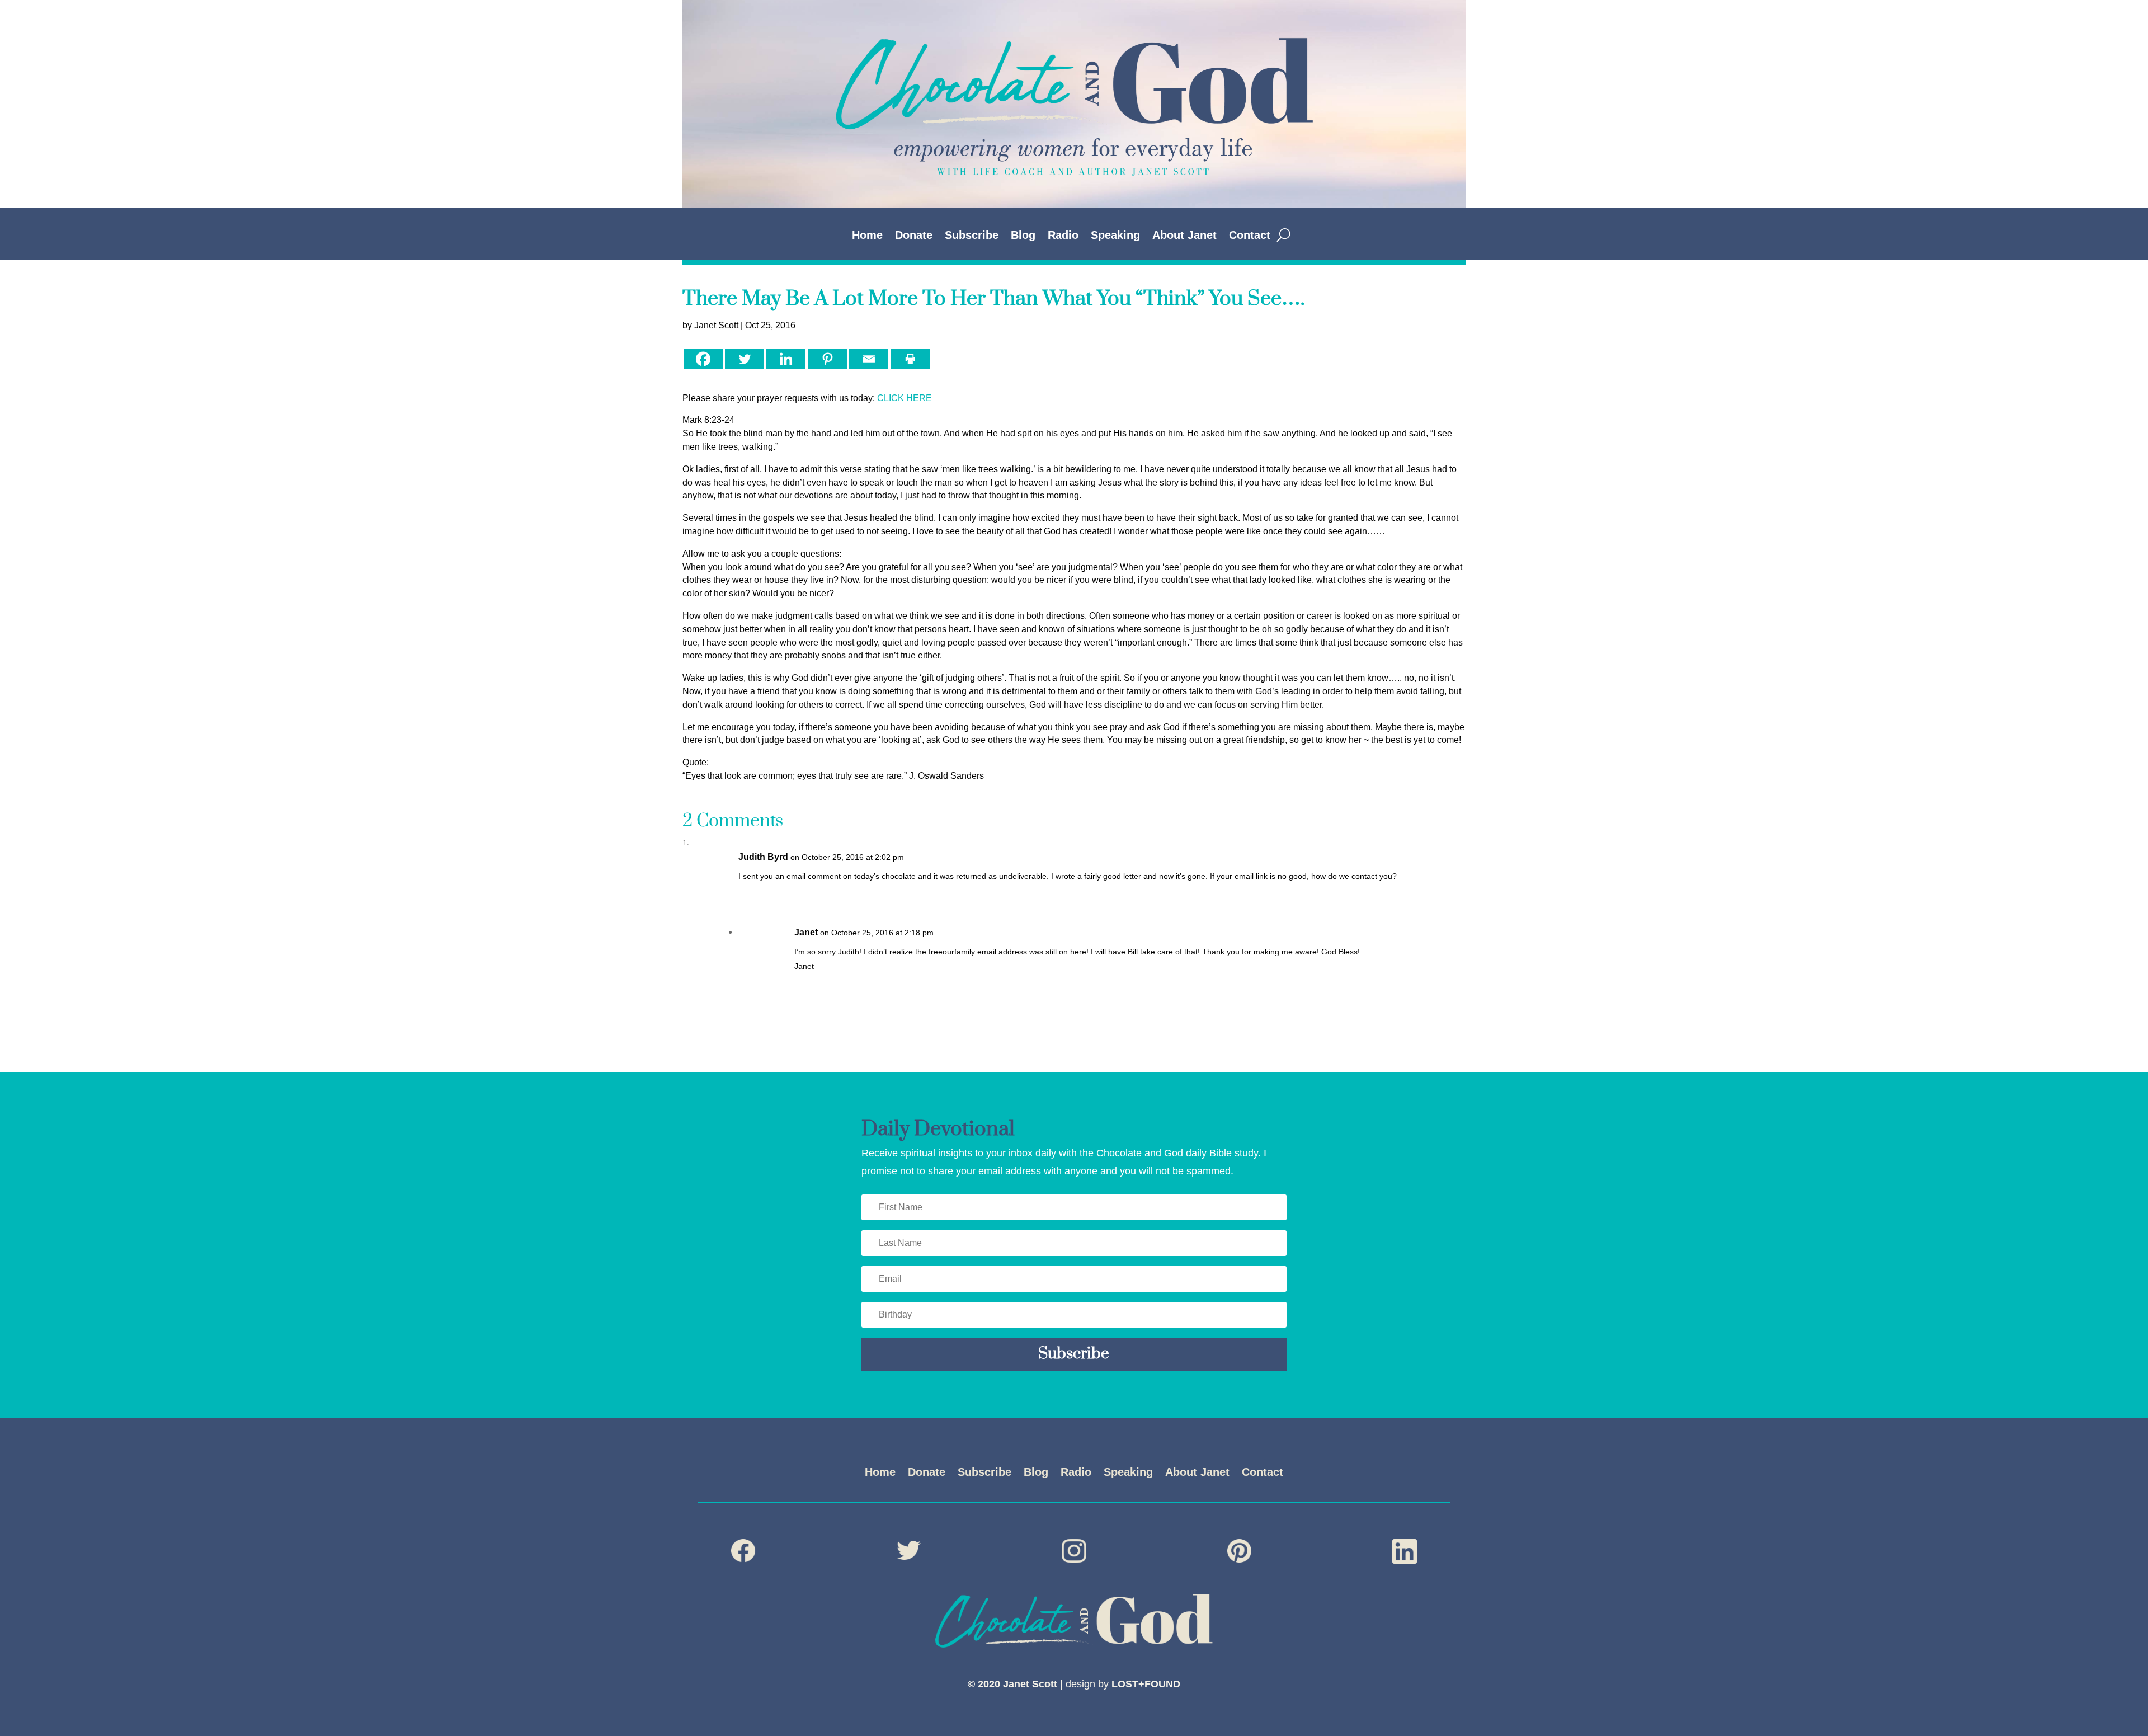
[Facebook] (703, 359)
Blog (1023, 236)
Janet (806, 932)
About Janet (1184, 236)
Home (867, 236)
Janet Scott (716, 325)
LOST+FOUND (1146, 1684)
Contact (1250, 236)
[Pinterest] (827, 359)
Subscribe (972, 236)
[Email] (869, 359)
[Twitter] (745, 359)
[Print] (910, 359)
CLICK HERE (905, 398)
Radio (1063, 236)
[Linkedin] (786, 359)
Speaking (1115, 236)
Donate (914, 236)
